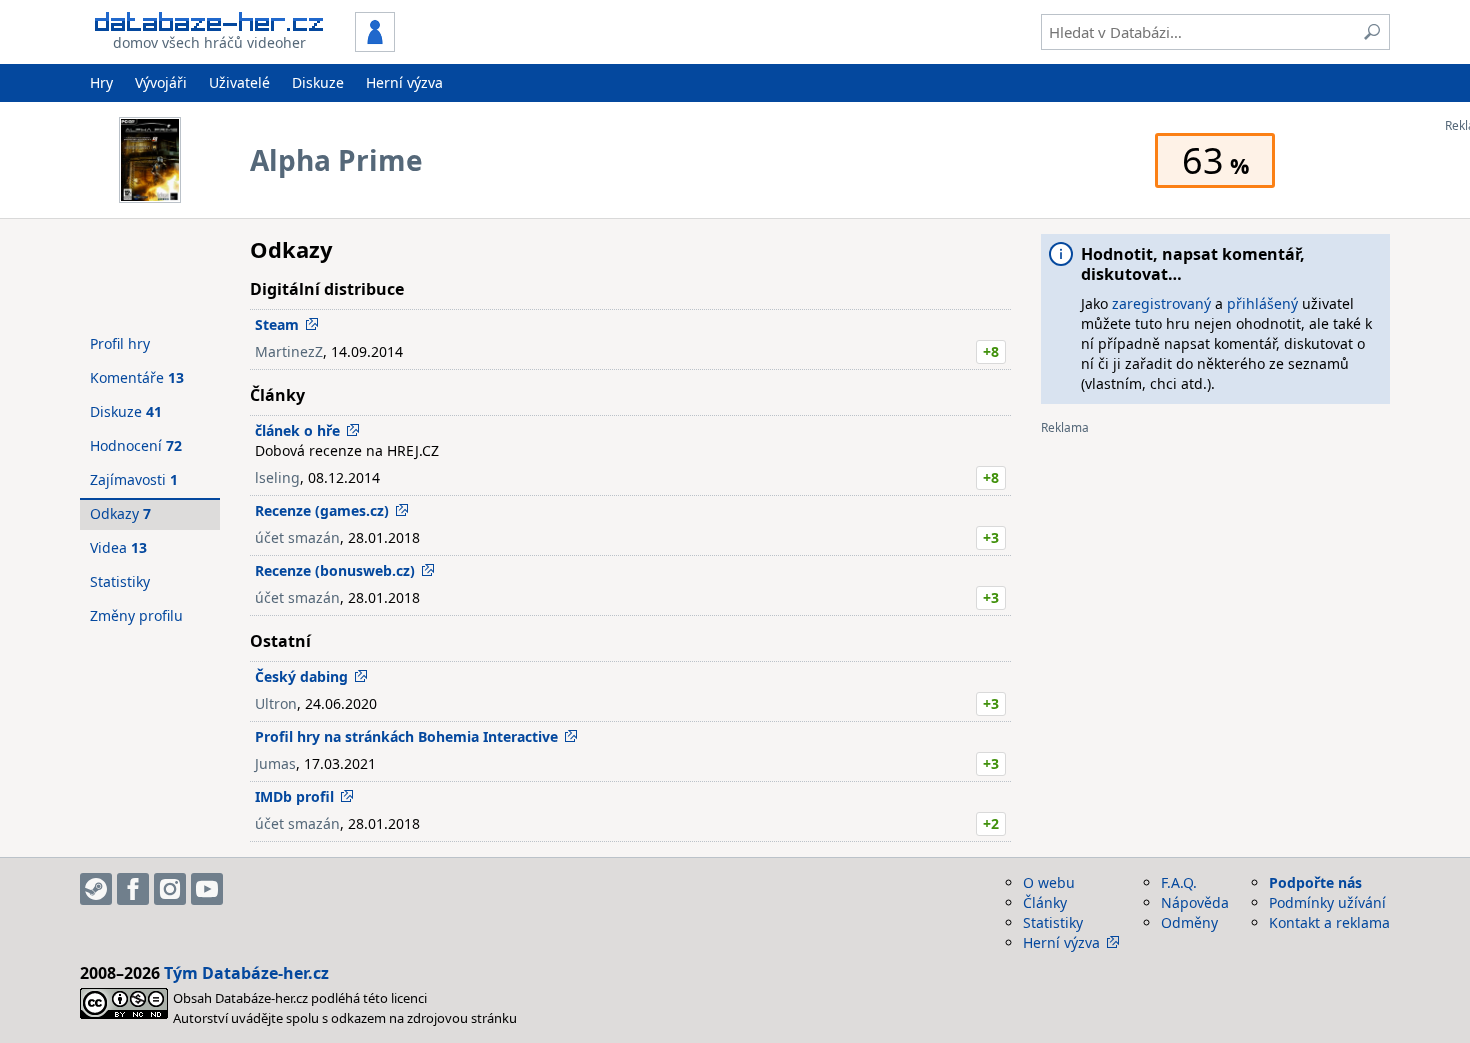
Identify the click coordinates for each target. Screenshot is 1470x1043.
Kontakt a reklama (1329, 922)
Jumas (275, 763)
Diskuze (318, 82)
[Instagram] (170, 889)
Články (1045, 902)
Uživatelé (239, 82)
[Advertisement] (1215, 575)
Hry (101, 82)
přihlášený (1262, 303)
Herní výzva (404, 82)
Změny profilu (136, 615)
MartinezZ (289, 351)
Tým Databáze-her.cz (246, 973)
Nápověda (1195, 902)
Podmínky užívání (1327, 902)
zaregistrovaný (1161, 303)
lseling (277, 477)
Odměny (1189, 922)
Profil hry (120, 343)
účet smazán (297, 537)
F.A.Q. (1179, 882)
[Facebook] (133, 889)
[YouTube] (207, 889)
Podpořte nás (1315, 882)
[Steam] (96, 889)
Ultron (276, 703)
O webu (1049, 882)
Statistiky (120, 581)
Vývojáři (161, 82)
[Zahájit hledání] (1372, 32)
